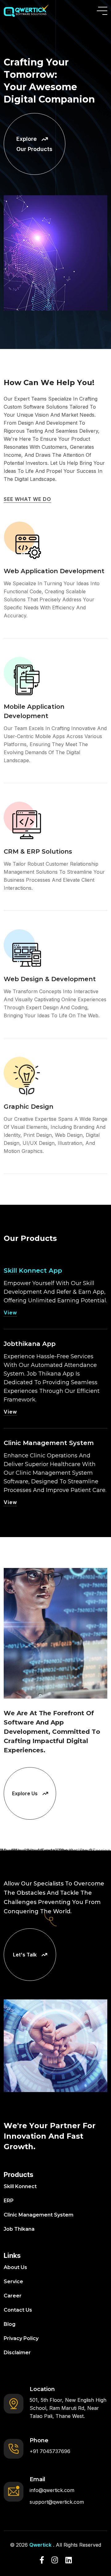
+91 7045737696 (50, 2451)
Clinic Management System (49, 1443)
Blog (10, 2324)
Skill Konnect (20, 2186)
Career (13, 2296)
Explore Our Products (34, 144)
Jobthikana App (30, 1344)
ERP (9, 2201)
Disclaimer (17, 2353)
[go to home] (26, 11)
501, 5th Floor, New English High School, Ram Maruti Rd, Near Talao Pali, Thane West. (68, 2408)
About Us (15, 2267)
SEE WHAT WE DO (27, 499)
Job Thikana (19, 2229)
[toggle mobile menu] (102, 11)
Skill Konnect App (33, 1271)
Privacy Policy (21, 2338)
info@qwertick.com (52, 2490)
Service (13, 2282)
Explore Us (25, 1793)
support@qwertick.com (57, 2502)
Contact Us (18, 2310)
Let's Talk (25, 1955)
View (10, 1313)
